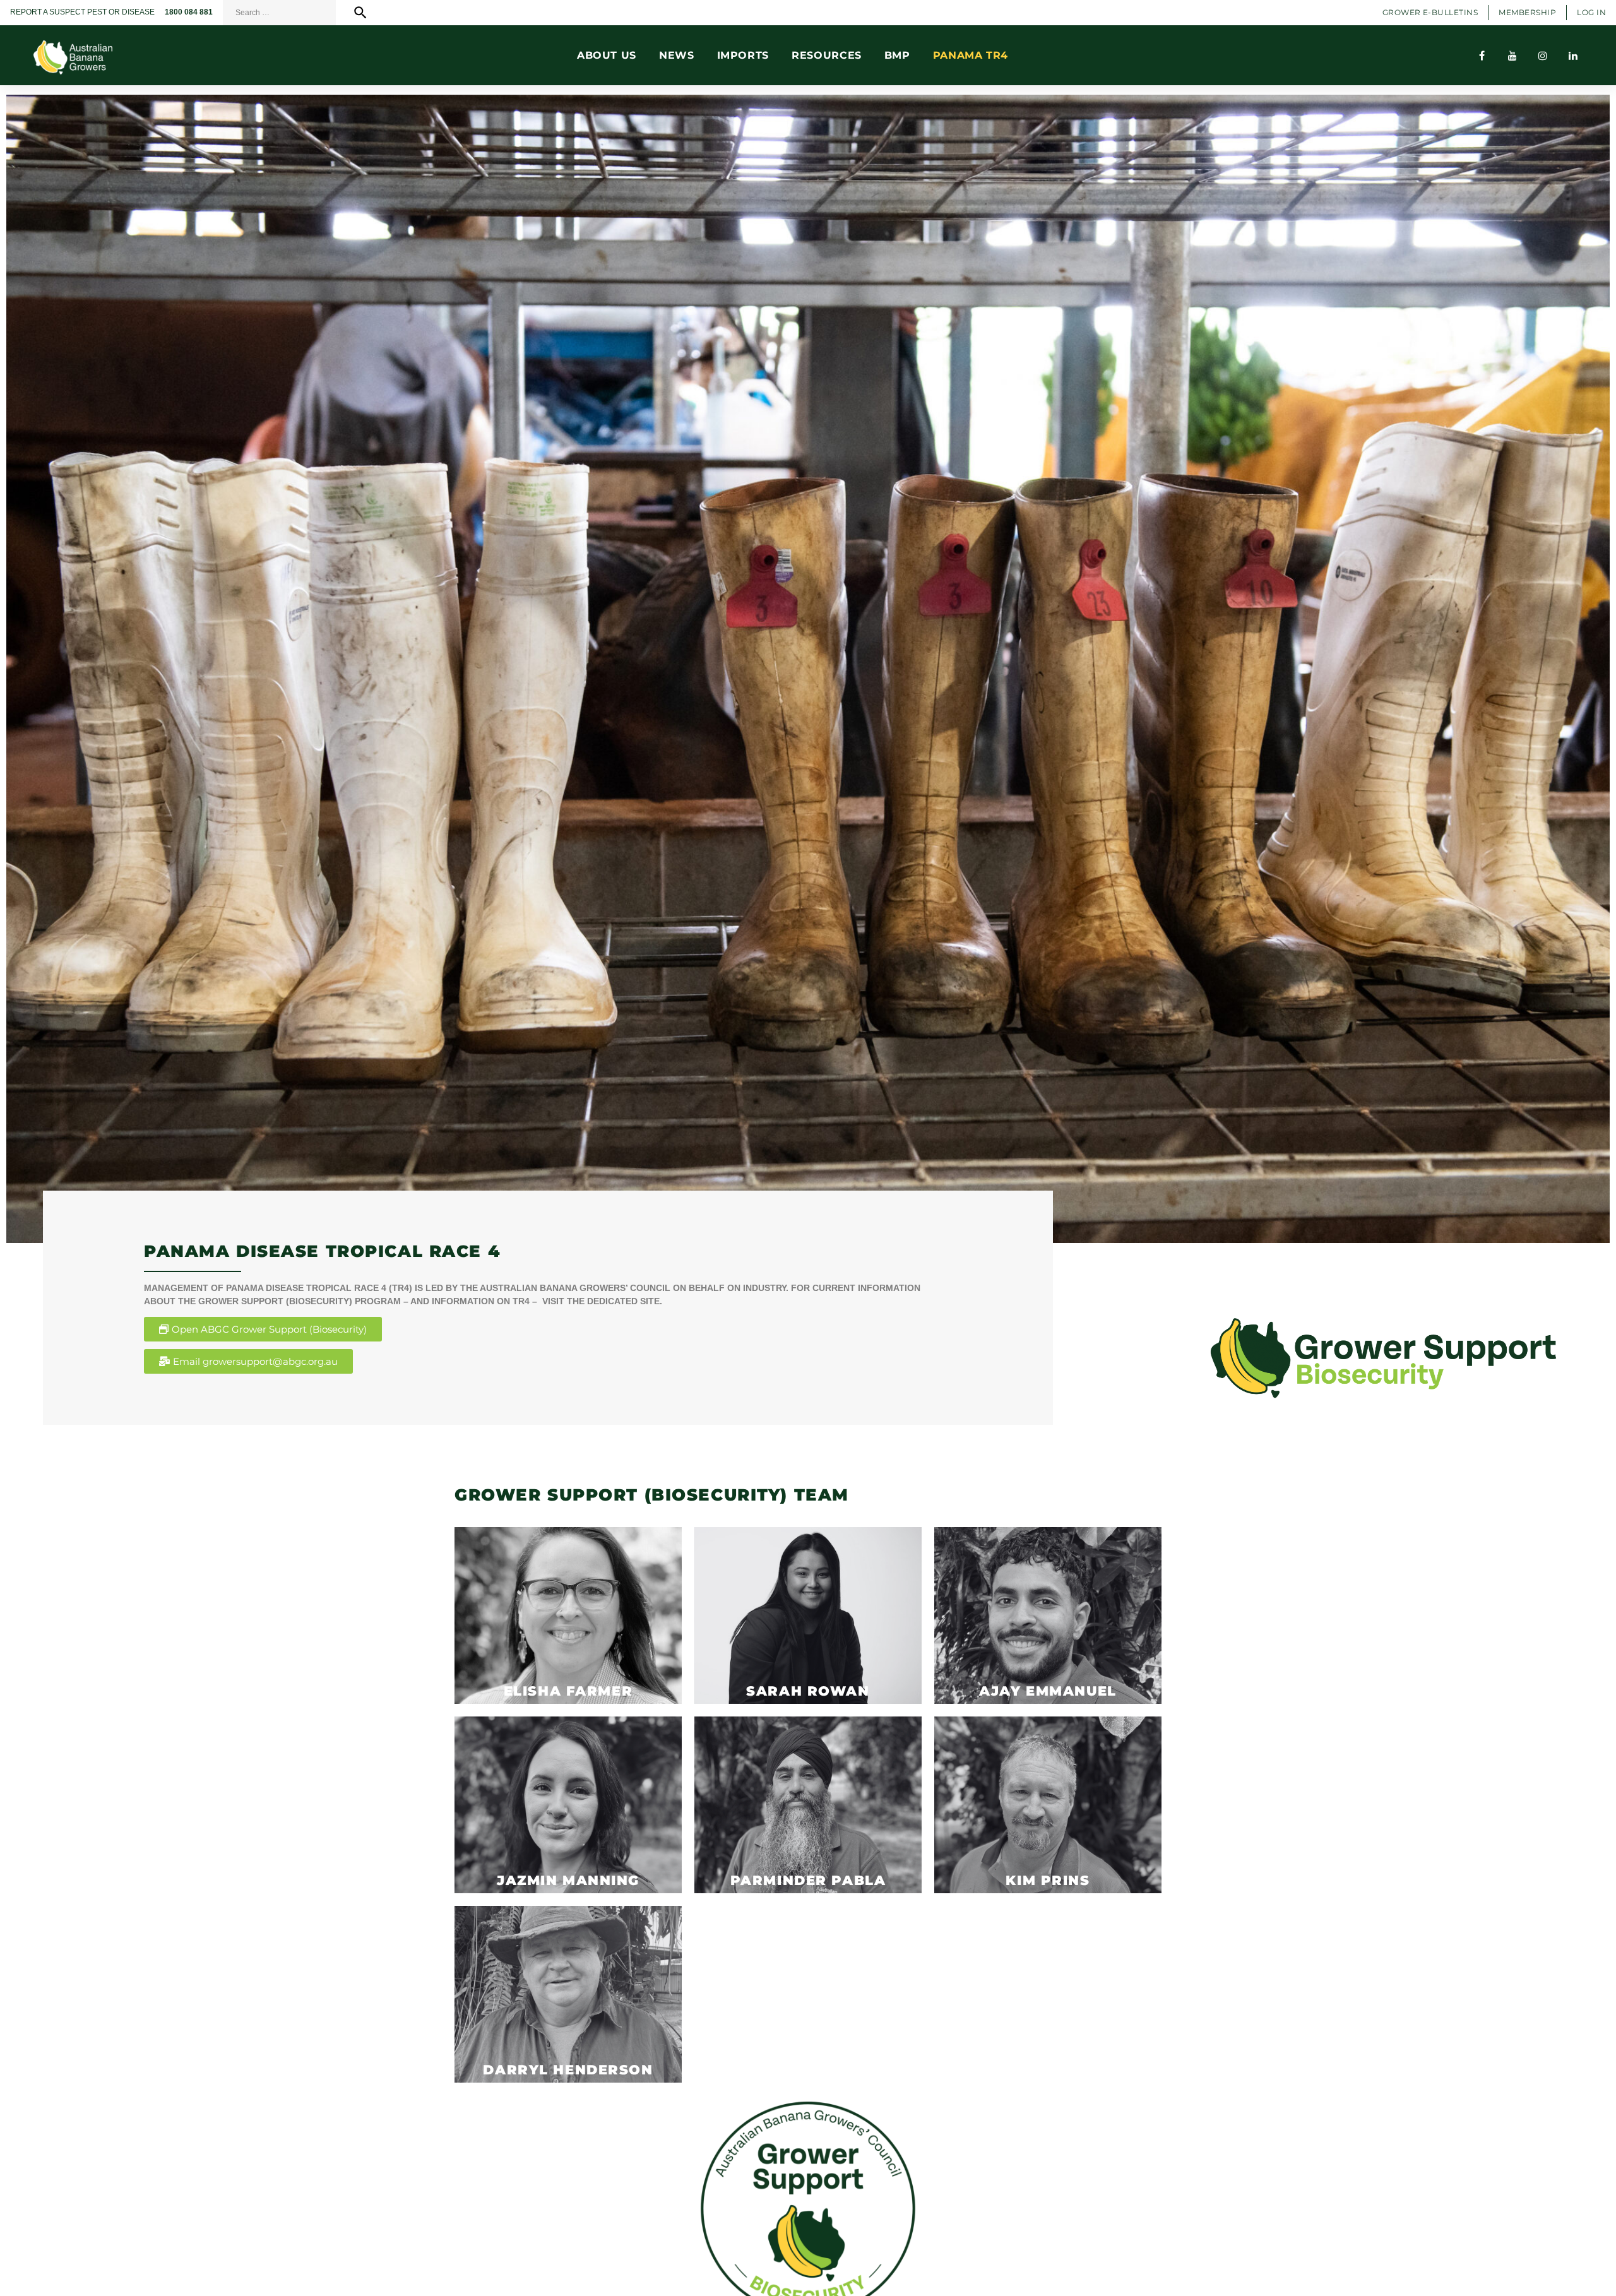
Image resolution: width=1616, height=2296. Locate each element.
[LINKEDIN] (1573, 56)
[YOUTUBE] (1512, 56)
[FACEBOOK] (1482, 56)
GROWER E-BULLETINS (1430, 12)
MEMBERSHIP (1527, 12)
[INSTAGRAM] (1543, 56)
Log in (1591, 12)
